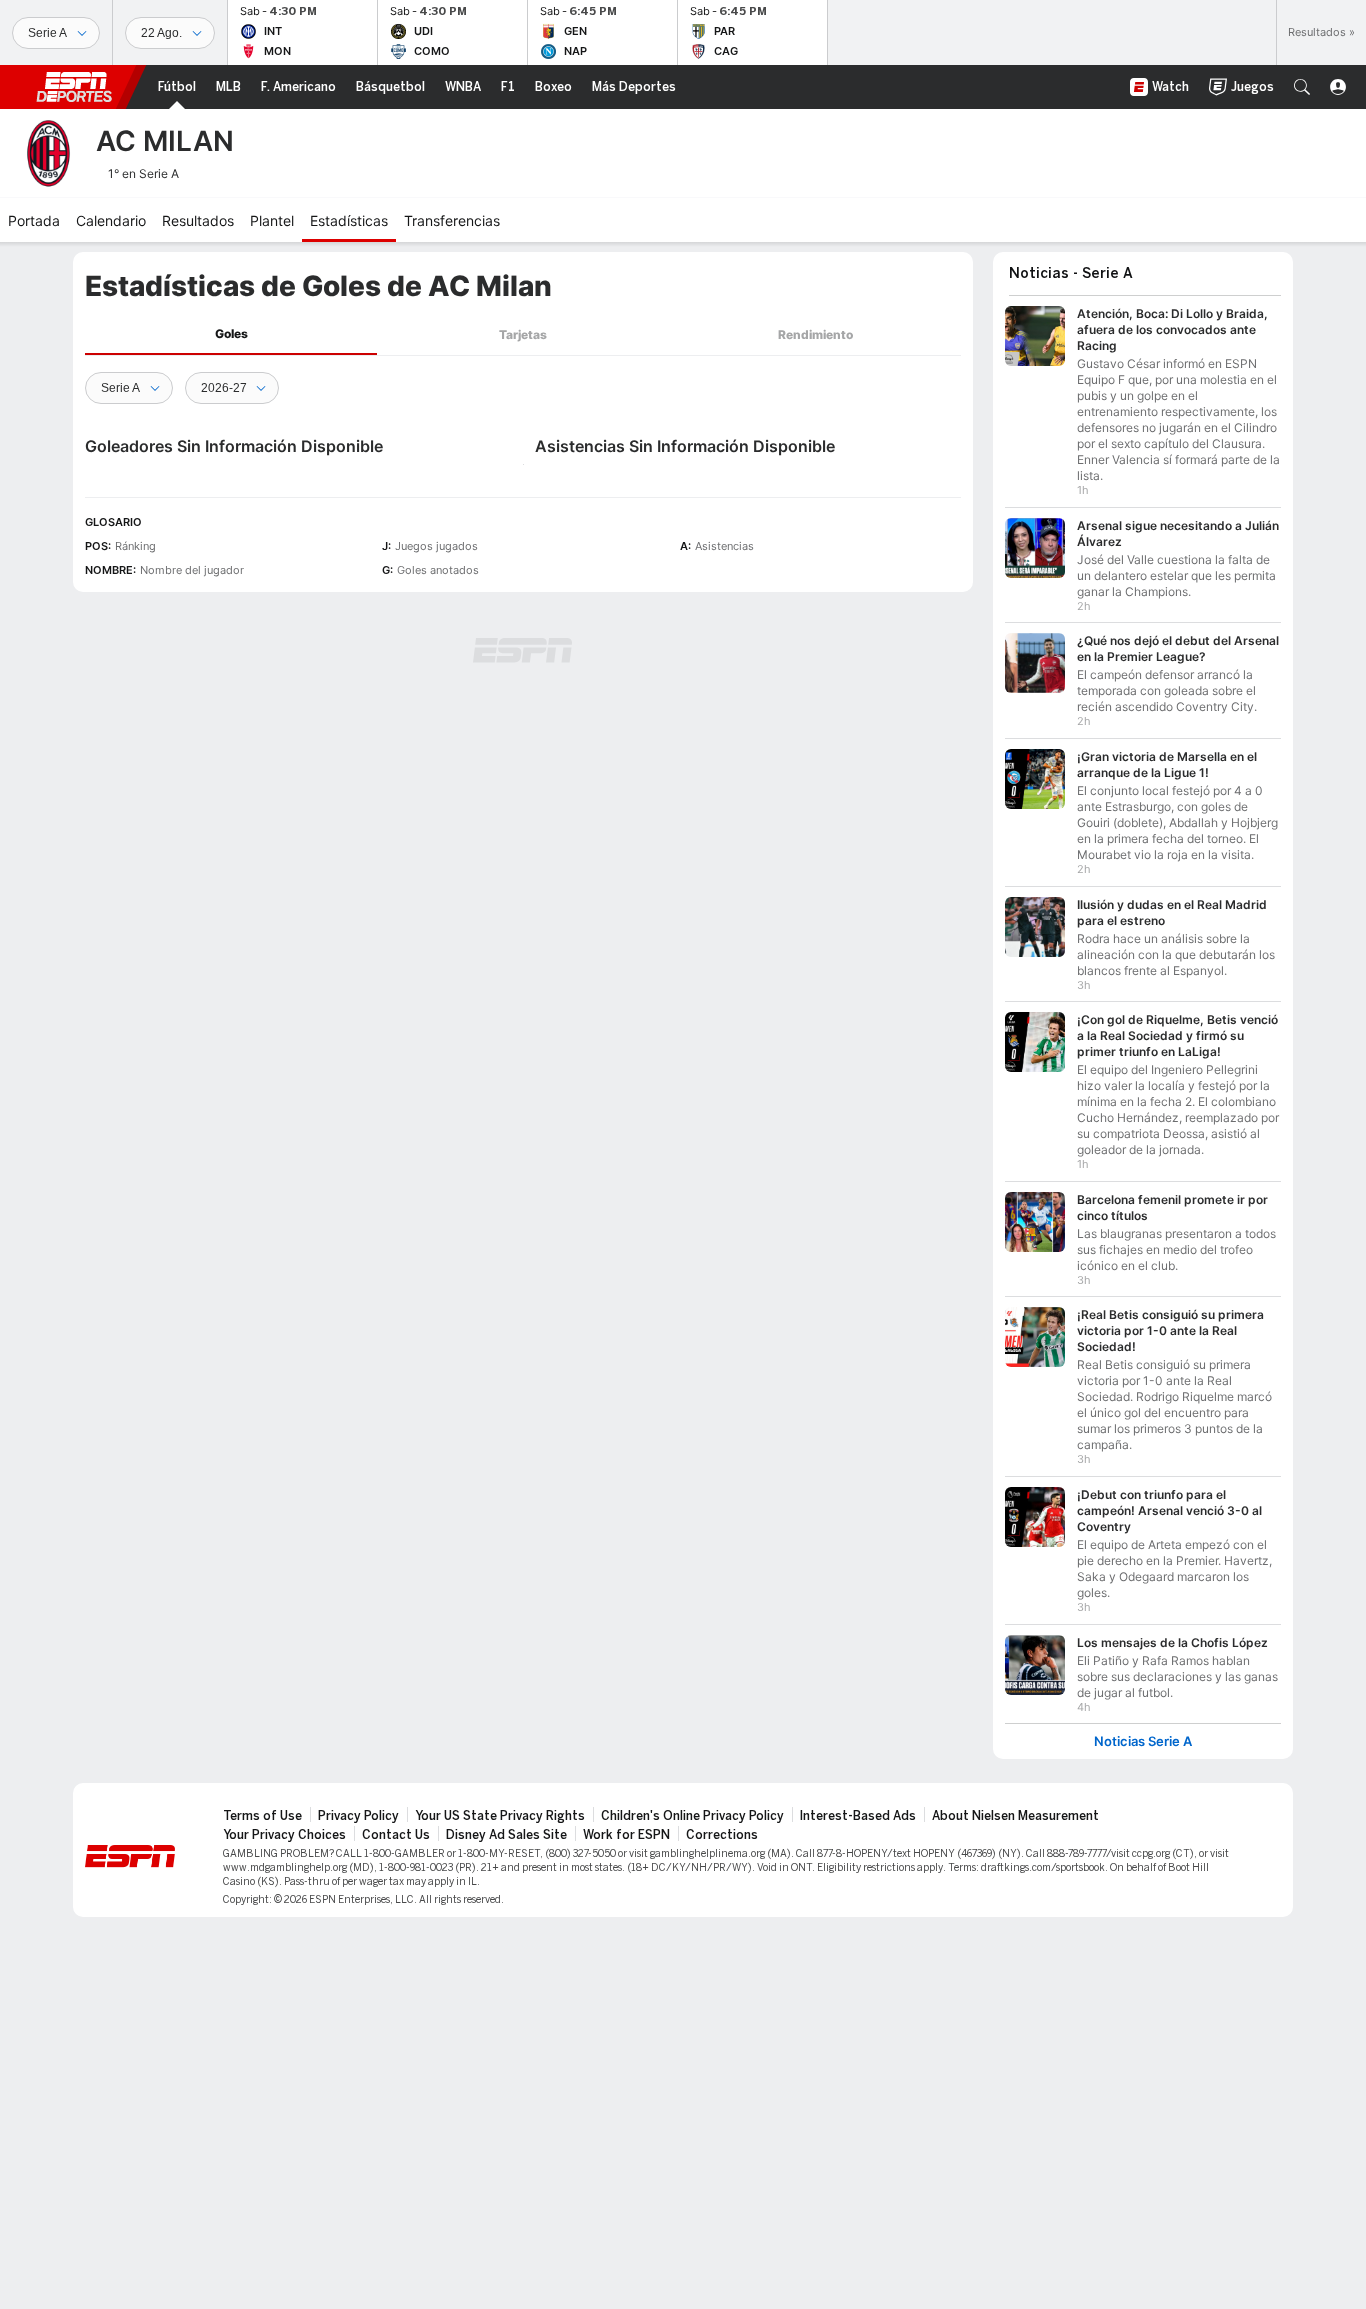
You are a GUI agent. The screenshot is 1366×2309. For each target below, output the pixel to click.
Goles (231, 333)
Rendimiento (815, 334)
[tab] (231, 334)
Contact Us (396, 1835)
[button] (1302, 87)
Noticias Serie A (1143, 1741)
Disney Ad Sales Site (506, 1835)
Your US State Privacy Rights (500, 1816)
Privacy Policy (358, 1816)
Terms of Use (262, 1816)
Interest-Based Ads (858, 1816)
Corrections (722, 1835)
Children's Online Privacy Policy (692, 1816)
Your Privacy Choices (284, 1835)
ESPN (74, 87)
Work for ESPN (626, 1835)
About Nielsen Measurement (1015, 1816)
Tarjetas (523, 334)
